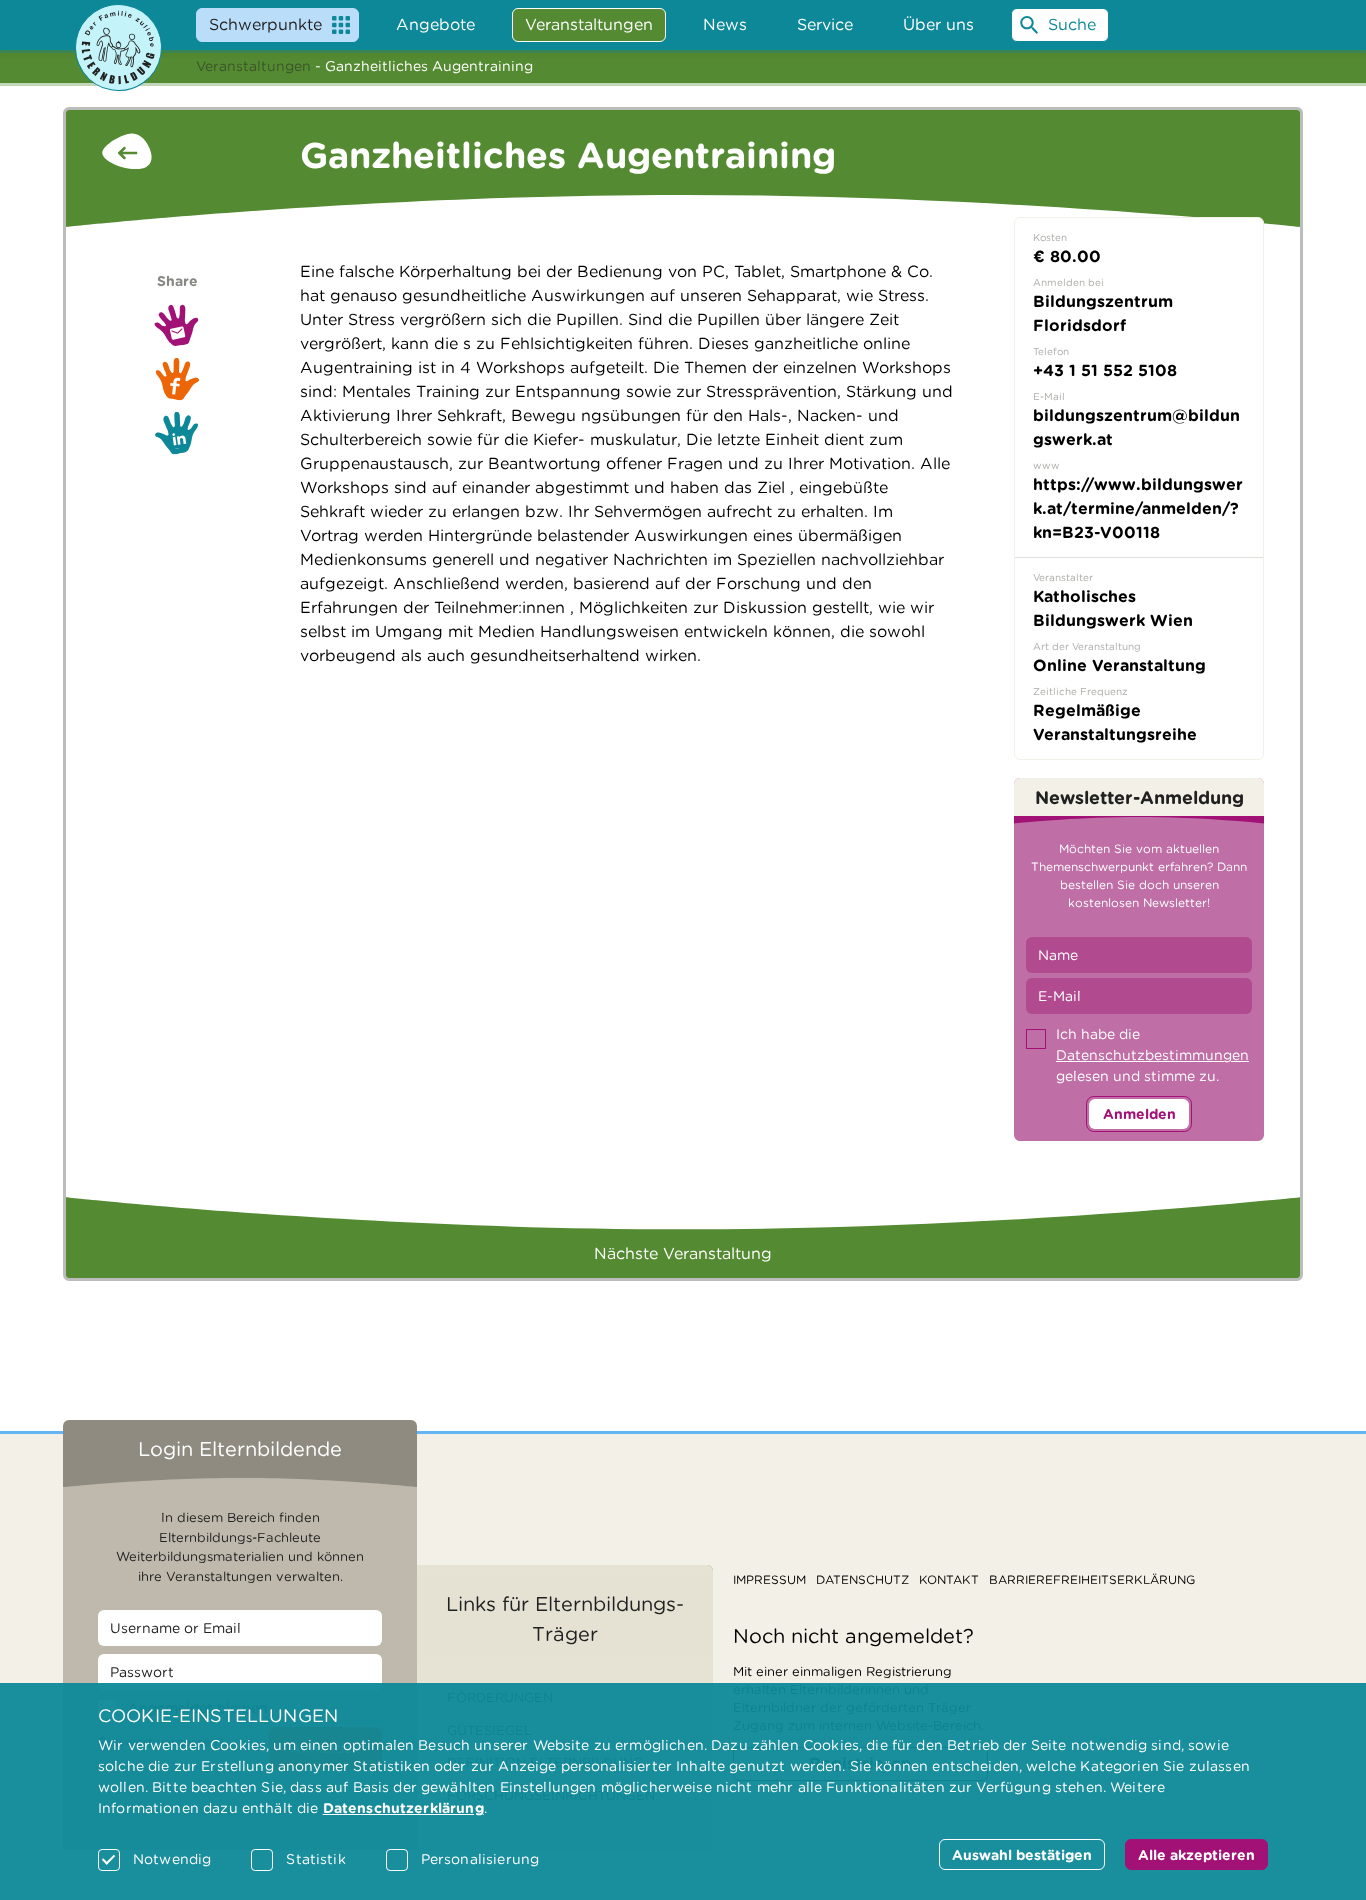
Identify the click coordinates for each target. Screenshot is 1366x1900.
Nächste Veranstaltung (683, 1253)
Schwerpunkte (265, 24)
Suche (1072, 24)
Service (825, 24)
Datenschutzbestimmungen (1152, 1055)
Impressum (769, 1579)
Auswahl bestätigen (1022, 1855)
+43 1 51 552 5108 (1105, 370)
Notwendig (172, 1859)
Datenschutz (862, 1579)
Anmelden (1139, 1114)
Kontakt (949, 1579)
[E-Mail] (177, 325)
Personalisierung (480, 1859)
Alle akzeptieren (1196, 1855)
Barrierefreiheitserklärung (1092, 1579)
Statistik (315, 1859)
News (725, 24)
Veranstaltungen (253, 66)
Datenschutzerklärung (403, 1808)
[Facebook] (177, 379)
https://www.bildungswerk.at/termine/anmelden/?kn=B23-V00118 (1138, 508)
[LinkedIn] (177, 433)
